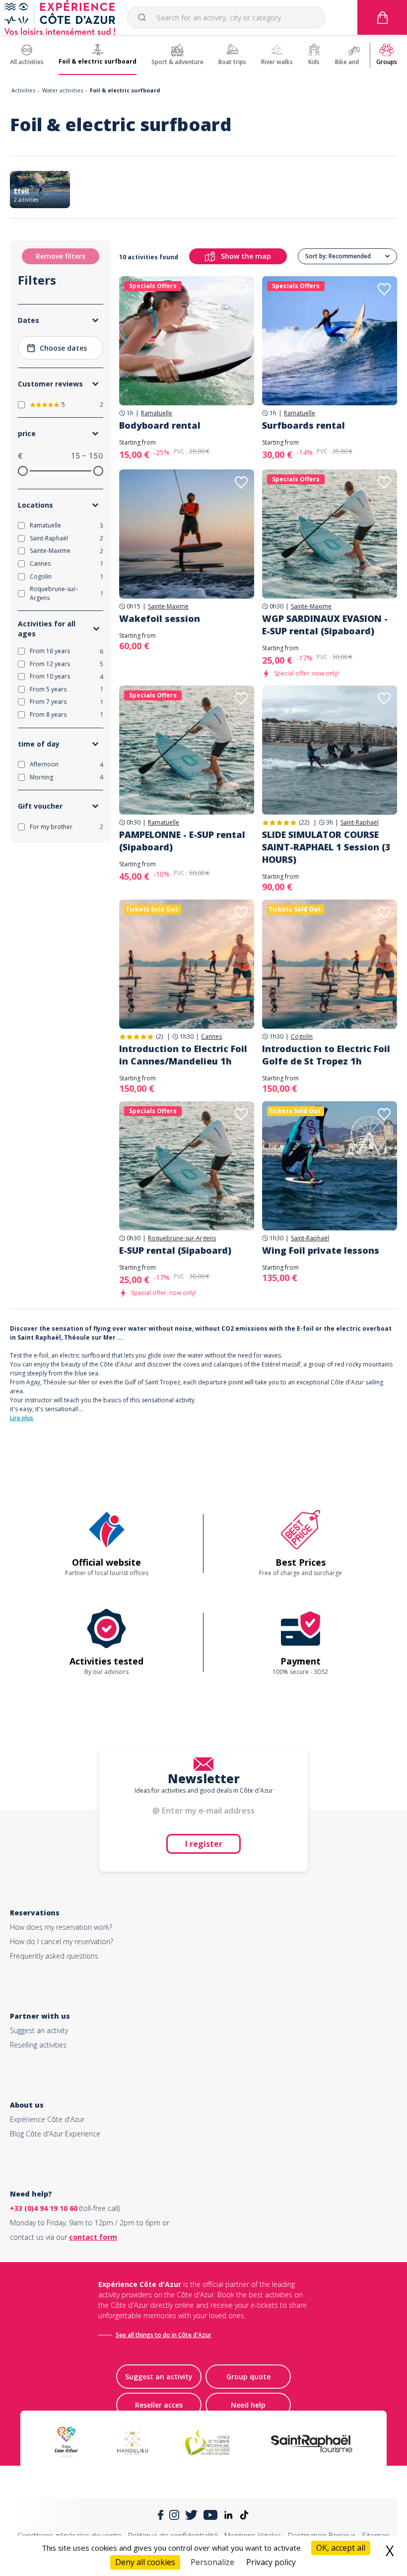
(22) (304, 822)
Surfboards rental (304, 425)
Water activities (63, 90)
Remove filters (61, 256)
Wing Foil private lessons (321, 1250)
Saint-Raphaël (360, 823)
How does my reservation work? (61, 1927)
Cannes (211, 1037)
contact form (93, 2237)
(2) (159, 1036)
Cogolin (302, 1037)
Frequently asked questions (54, 1956)
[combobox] (226, 17)
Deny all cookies (145, 2562)
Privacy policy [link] (271, 2562)
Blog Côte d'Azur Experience (55, 2134)
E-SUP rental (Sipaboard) (175, 1250)
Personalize (212, 2562)
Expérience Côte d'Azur (47, 2119)
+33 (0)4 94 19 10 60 (44, 2208)
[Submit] (146, 17)
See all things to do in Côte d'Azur (164, 2335)
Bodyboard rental (160, 425)
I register (204, 1844)
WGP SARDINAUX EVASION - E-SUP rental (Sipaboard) (325, 625)
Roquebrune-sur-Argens (182, 1238)
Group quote (248, 2377)
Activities (23, 90)
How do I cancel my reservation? (62, 1941)
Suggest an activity (39, 2030)
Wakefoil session (160, 618)
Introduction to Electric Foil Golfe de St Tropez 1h (326, 1055)
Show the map (246, 256)
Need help (248, 2405)
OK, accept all (341, 2548)
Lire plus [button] (22, 1418)
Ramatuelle (157, 413)
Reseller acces (159, 2405)
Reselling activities (38, 2045)
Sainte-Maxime (168, 606)
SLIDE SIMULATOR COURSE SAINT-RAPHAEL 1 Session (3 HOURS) (326, 847)
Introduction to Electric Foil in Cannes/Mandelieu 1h (183, 1055)
